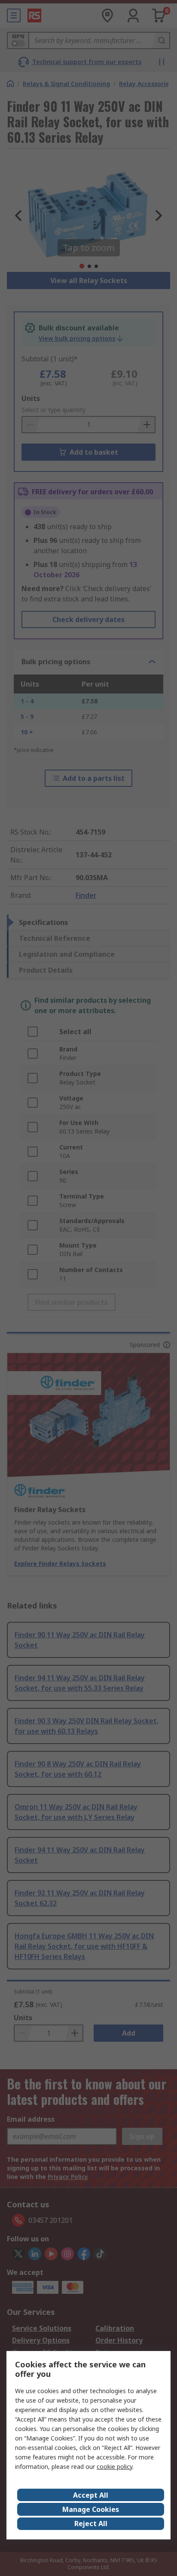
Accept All (91, 2495)
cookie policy (114, 2467)
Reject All (91, 2524)
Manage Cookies (91, 2509)
